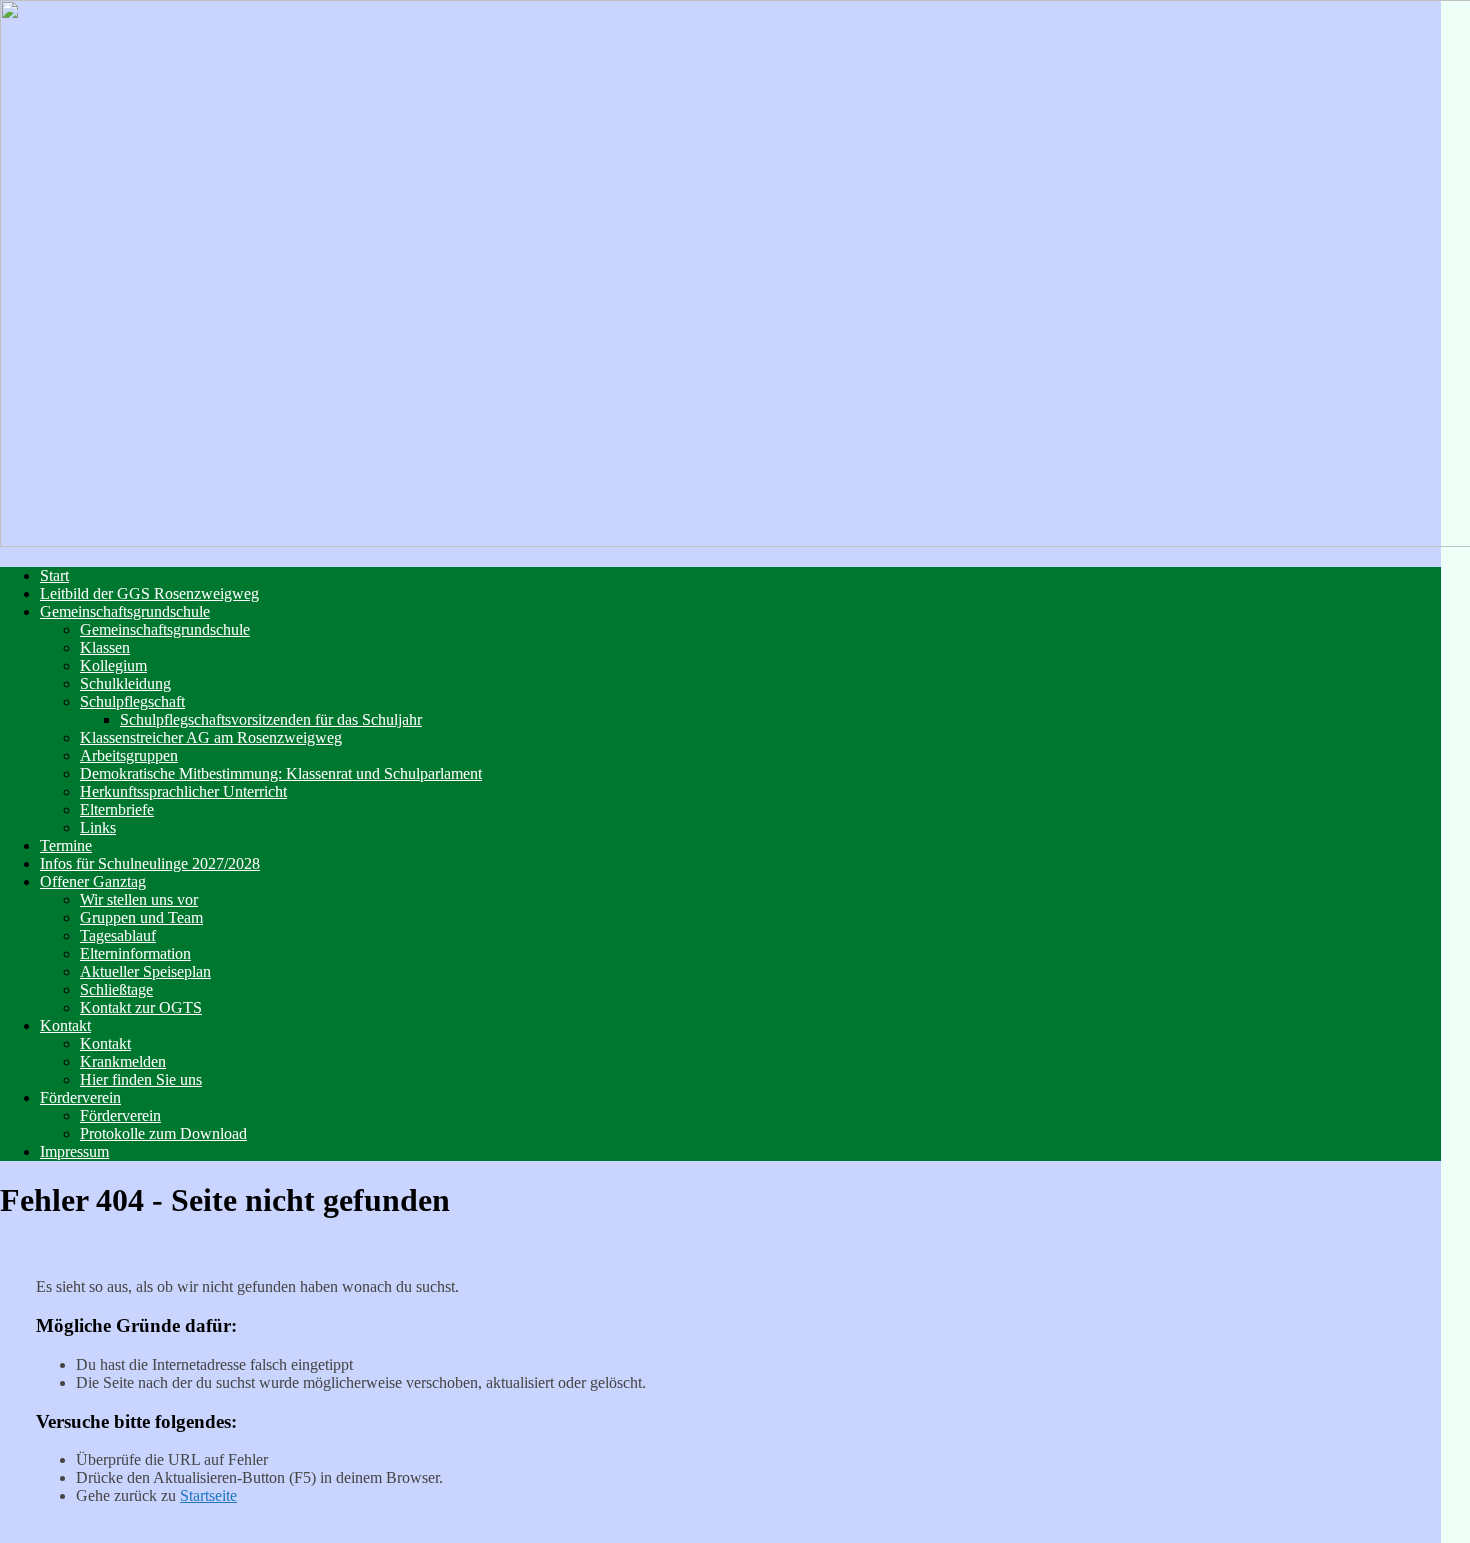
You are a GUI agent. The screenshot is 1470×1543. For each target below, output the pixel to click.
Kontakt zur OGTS (141, 1007)
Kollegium (113, 665)
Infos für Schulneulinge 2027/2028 (150, 863)
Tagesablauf (118, 935)
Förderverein (80, 1097)
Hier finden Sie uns (141, 1079)
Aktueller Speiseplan (145, 971)
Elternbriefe (117, 809)
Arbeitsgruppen (129, 755)
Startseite (208, 1495)
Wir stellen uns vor (139, 899)
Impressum (74, 1151)
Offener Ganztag (93, 881)
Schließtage (116, 989)
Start (54, 575)
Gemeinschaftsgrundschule (125, 611)
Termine (66, 845)
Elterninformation (135, 953)
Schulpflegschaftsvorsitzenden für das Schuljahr (271, 719)
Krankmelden (123, 1061)
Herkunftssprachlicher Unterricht (183, 791)
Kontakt (65, 1025)
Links (98, 827)
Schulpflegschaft (132, 701)
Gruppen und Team (141, 917)
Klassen (105, 647)
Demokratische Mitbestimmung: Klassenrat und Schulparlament (281, 773)
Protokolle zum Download (163, 1133)
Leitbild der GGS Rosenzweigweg (149, 593)
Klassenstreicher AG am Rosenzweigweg (211, 737)
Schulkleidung (125, 683)
